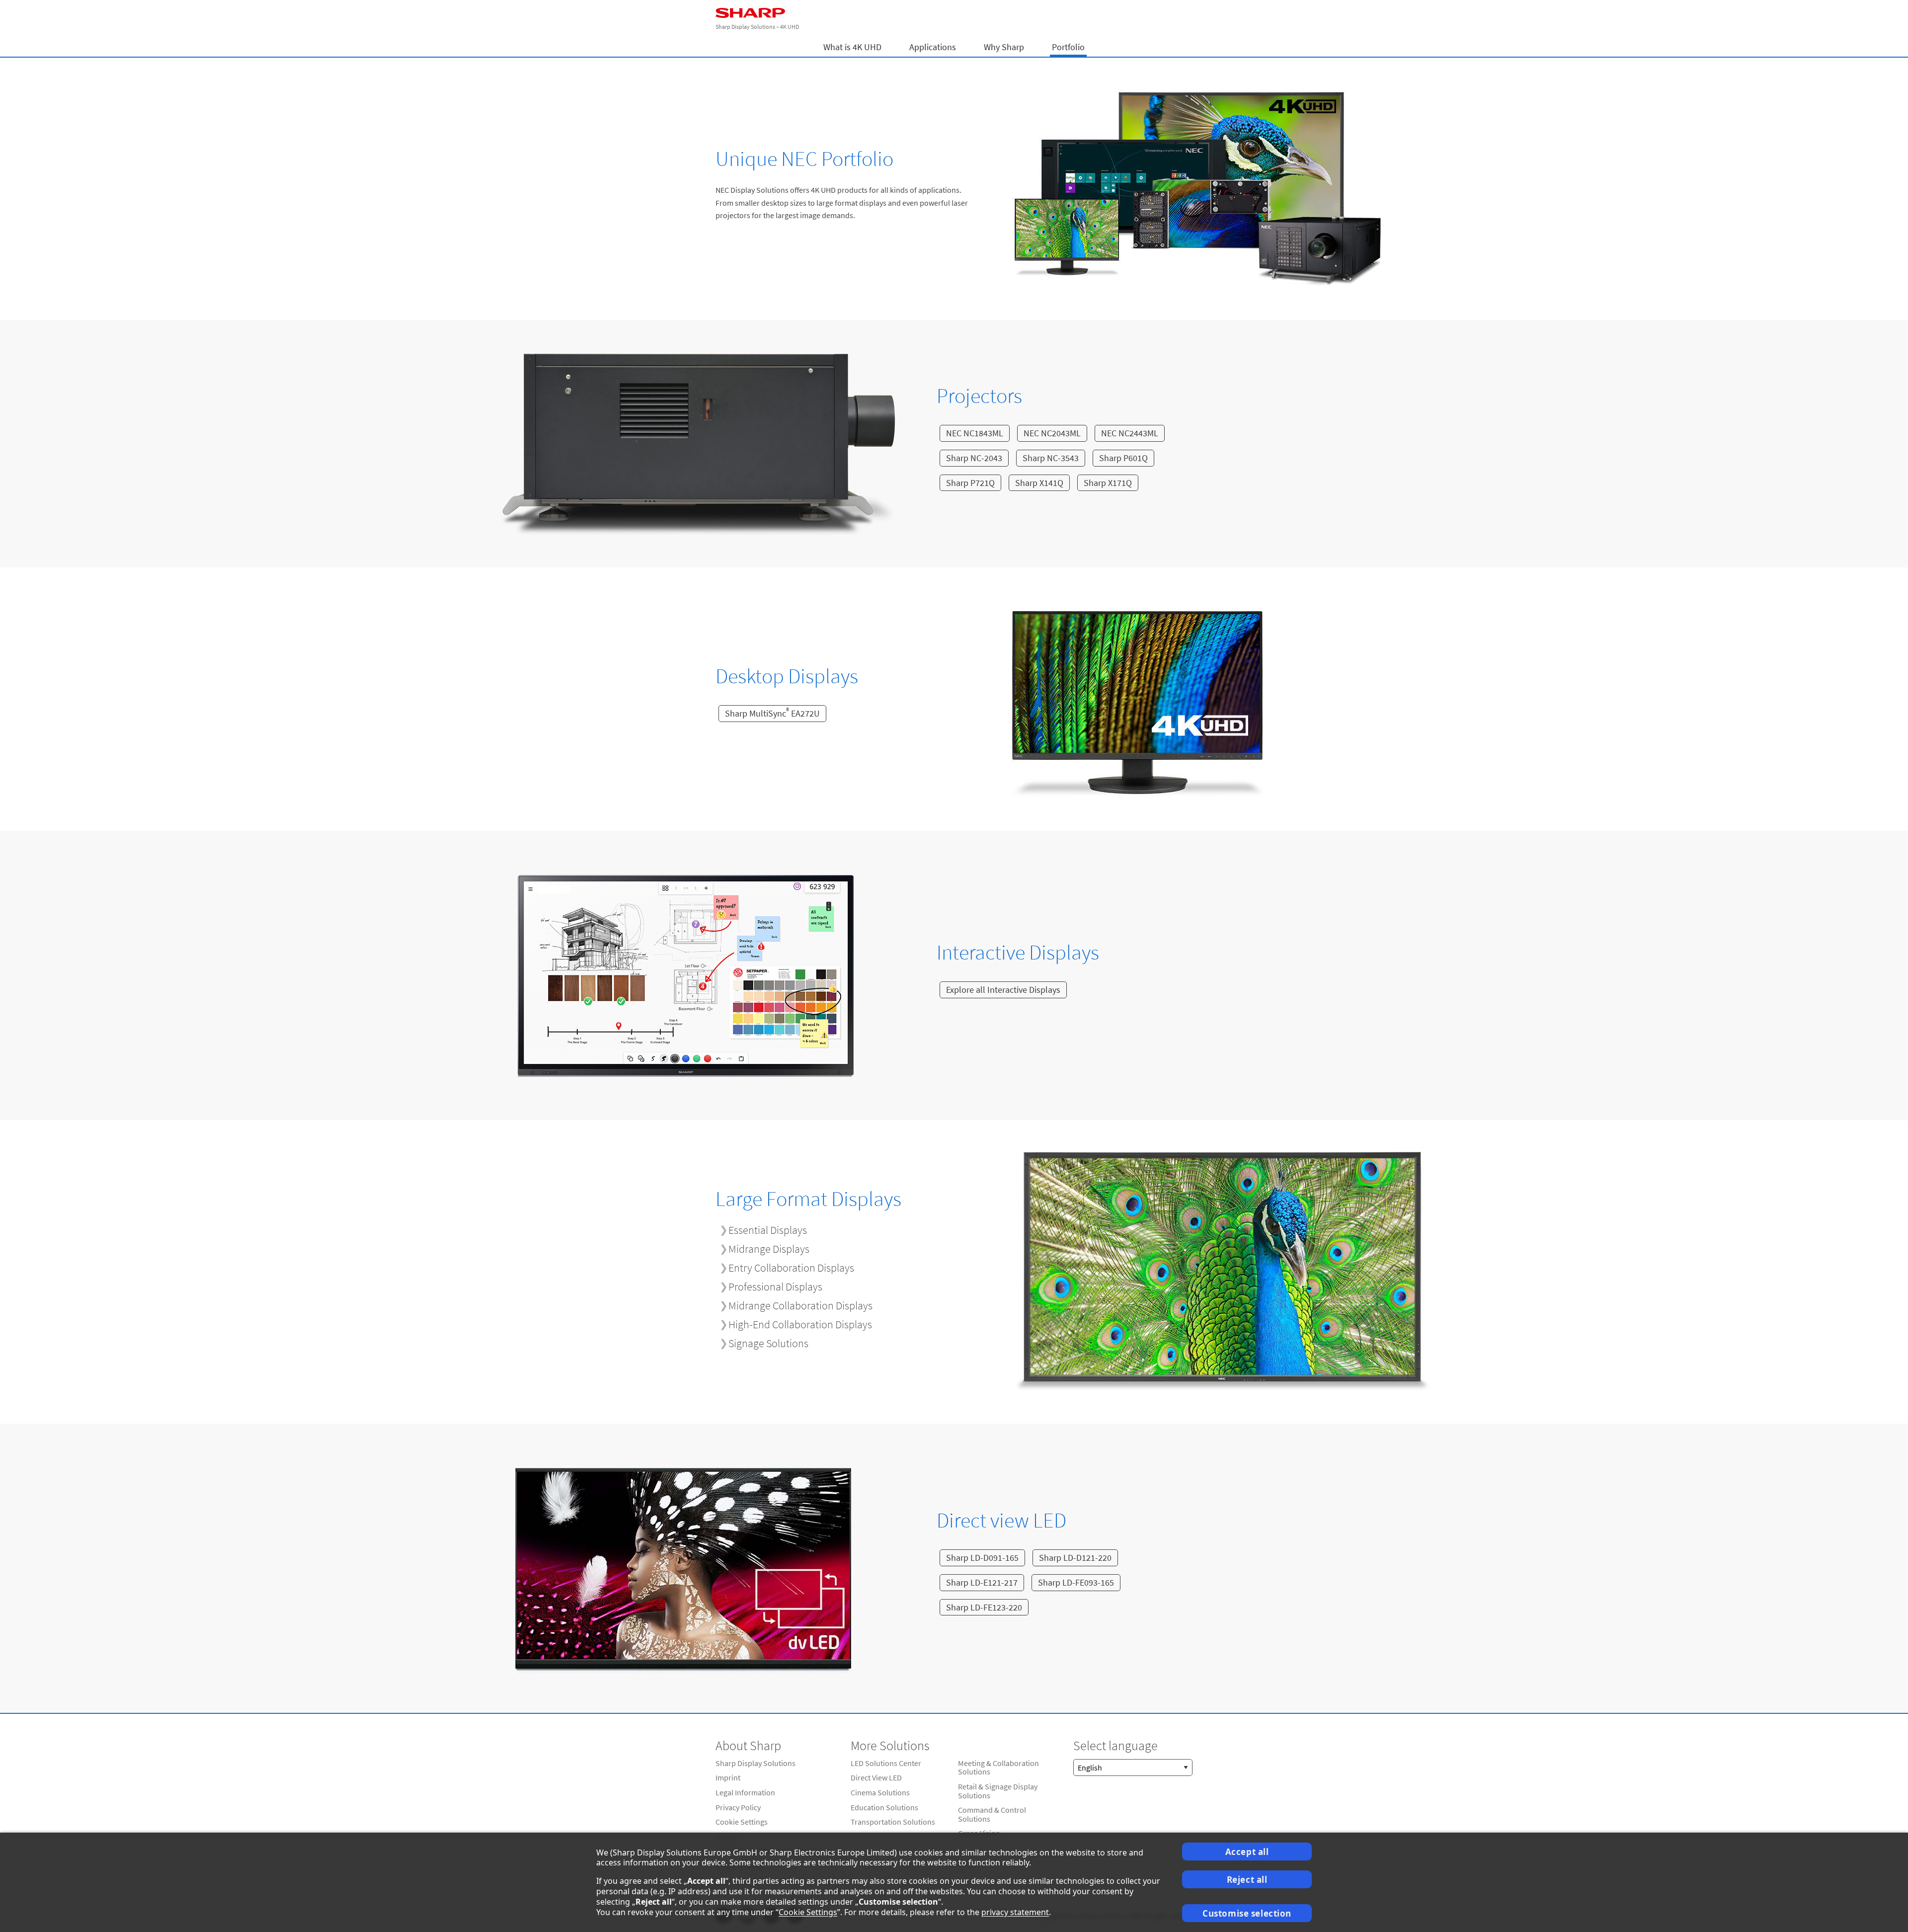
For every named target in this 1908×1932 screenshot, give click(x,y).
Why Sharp (1004, 47)
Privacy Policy (738, 1807)
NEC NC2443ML (1130, 433)
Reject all (1247, 1880)
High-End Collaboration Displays (800, 1324)
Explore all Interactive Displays (1003, 990)
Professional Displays (775, 1287)
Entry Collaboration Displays (791, 1268)
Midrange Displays (769, 1249)
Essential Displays (768, 1230)
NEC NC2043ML (1052, 433)
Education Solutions (884, 1807)
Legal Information (745, 1792)
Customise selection (1247, 1913)
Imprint (728, 1777)
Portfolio (1068, 47)
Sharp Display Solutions (755, 1763)
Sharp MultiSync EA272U (772, 713)
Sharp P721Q (970, 483)
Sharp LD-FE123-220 (984, 1607)
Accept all (1247, 1852)
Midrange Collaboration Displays (800, 1305)
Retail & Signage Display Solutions (998, 1791)
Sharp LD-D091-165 (982, 1558)
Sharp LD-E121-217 (982, 1582)
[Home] (954, 13)
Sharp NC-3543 (1051, 458)
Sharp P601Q (1123, 458)
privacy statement (1015, 1912)
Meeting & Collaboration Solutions (998, 1768)
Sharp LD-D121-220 (1075, 1558)
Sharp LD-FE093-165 (1076, 1582)
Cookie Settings (742, 1822)
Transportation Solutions (893, 1822)
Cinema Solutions (880, 1792)
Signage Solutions (768, 1343)
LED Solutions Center (886, 1763)
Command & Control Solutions (992, 1814)
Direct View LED (876, 1777)
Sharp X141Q (1039, 483)
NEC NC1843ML (975, 433)
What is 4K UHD (852, 47)
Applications (933, 47)
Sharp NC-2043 (974, 458)
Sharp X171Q (1108, 483)
